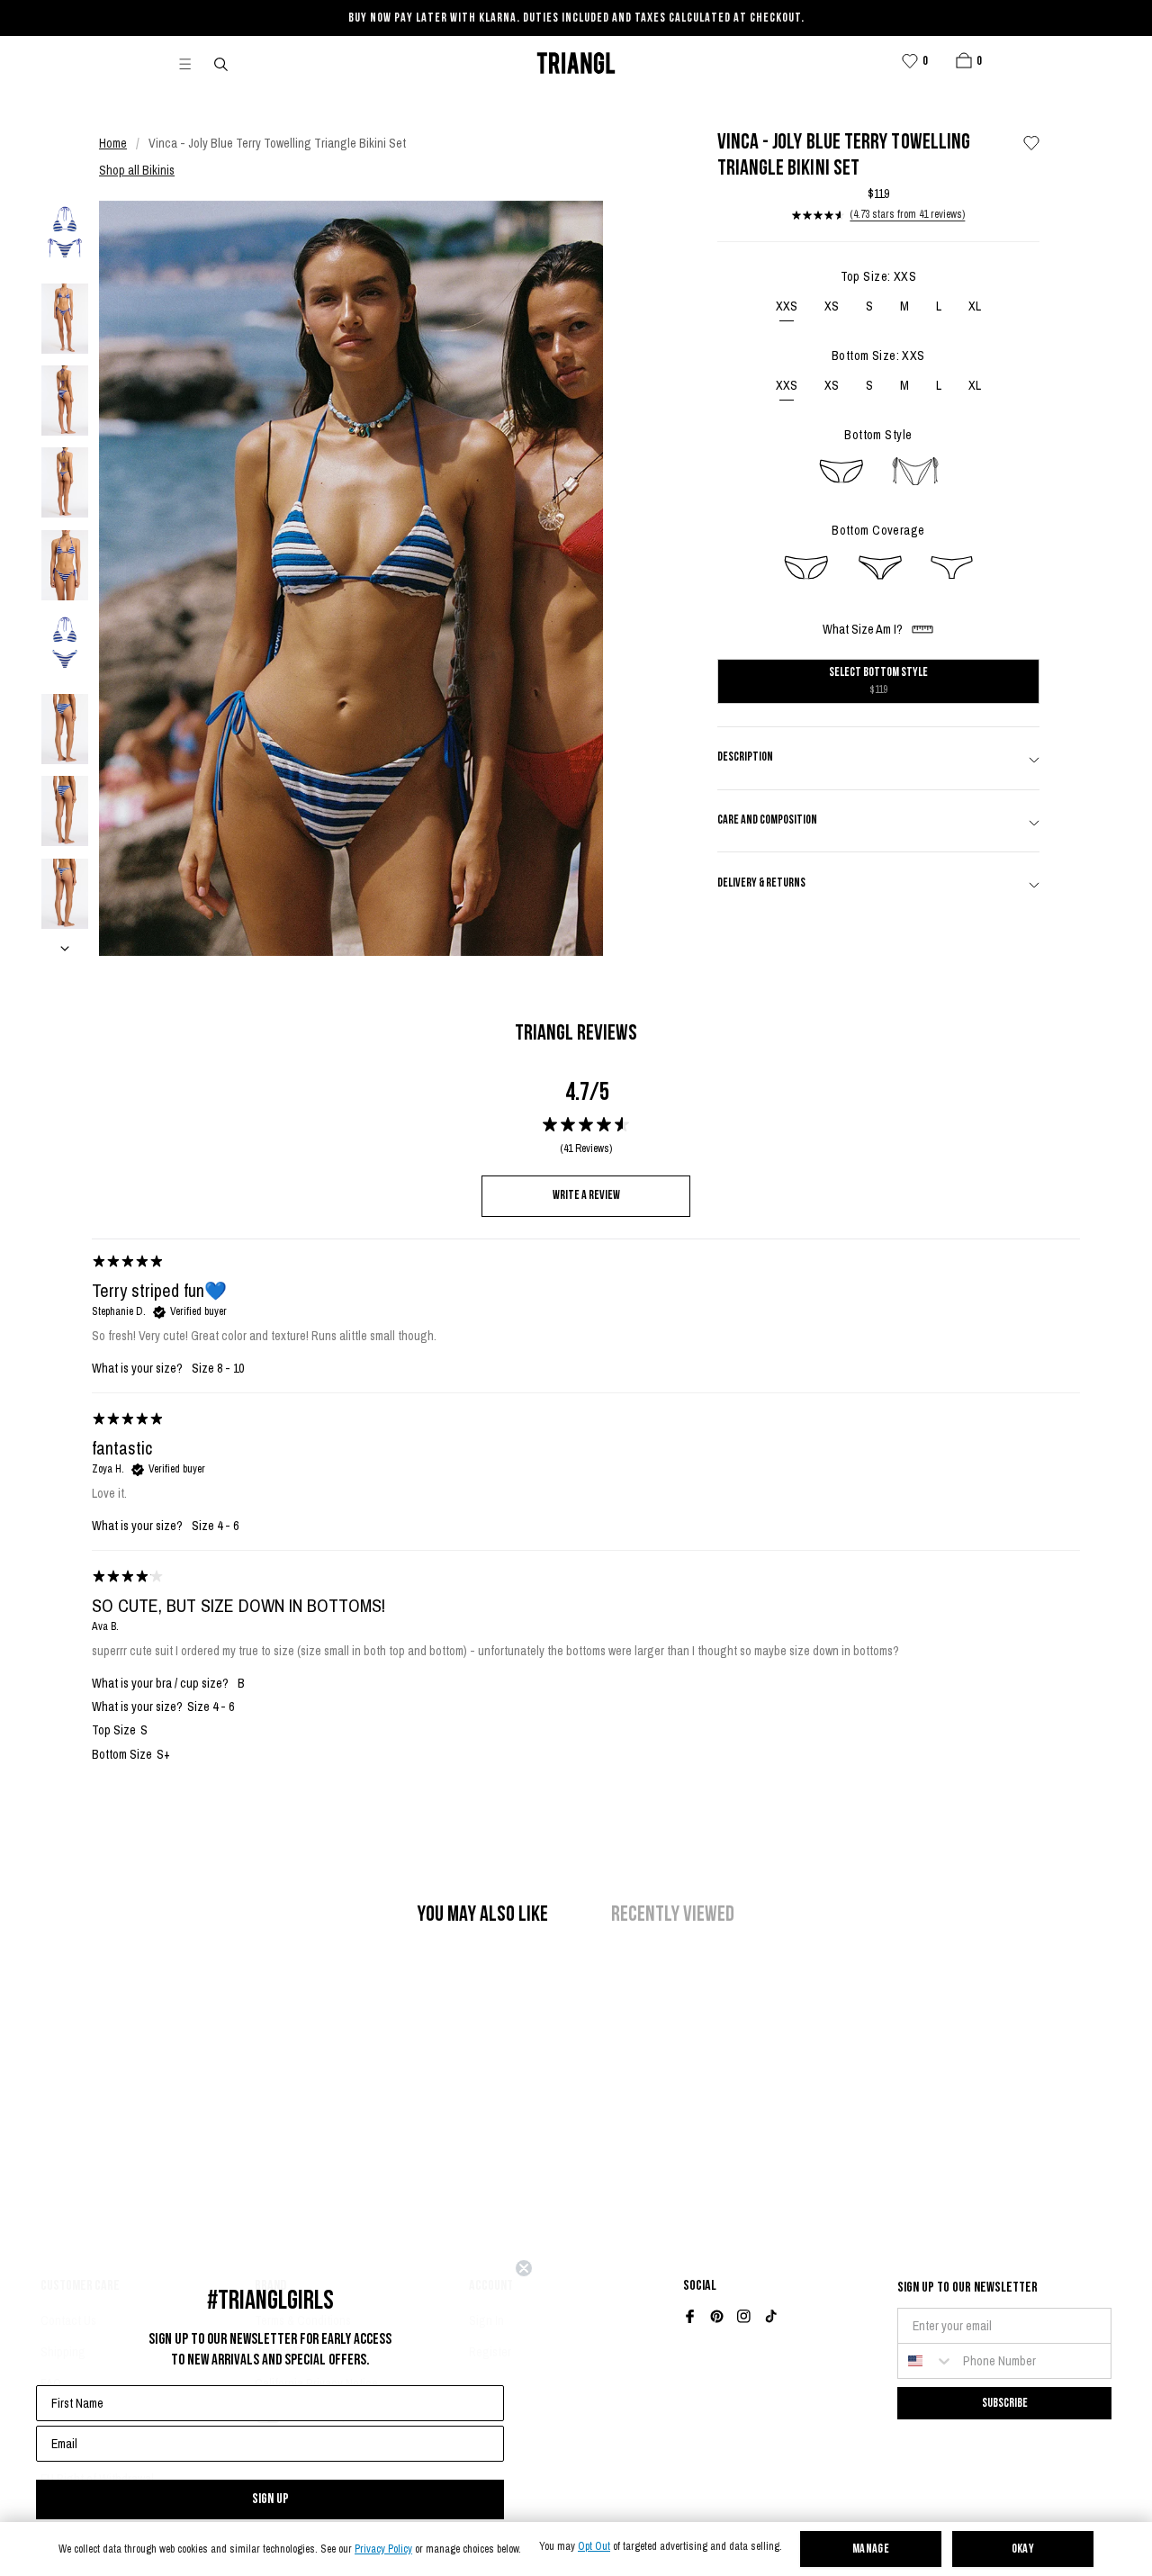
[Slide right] (65, 948)
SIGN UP (270, 2499)
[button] (964, 60)
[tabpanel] (586, 1671)
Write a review (586, 1196)
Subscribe (1005, 2403)
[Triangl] (576, 63)
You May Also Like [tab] (483, 1915)
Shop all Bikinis (137, 170)
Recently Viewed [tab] (673, 1915)
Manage (871, 2549)
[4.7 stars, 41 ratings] (818, 215)
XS (832, 306)
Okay (1023, 2549)
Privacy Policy (383, 2549)
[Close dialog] (524, 2268)
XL (975, 306)
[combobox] (926, 2361)
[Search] (222, 63)
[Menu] (193, 63)
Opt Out (594, 2547)
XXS (787, 306)
